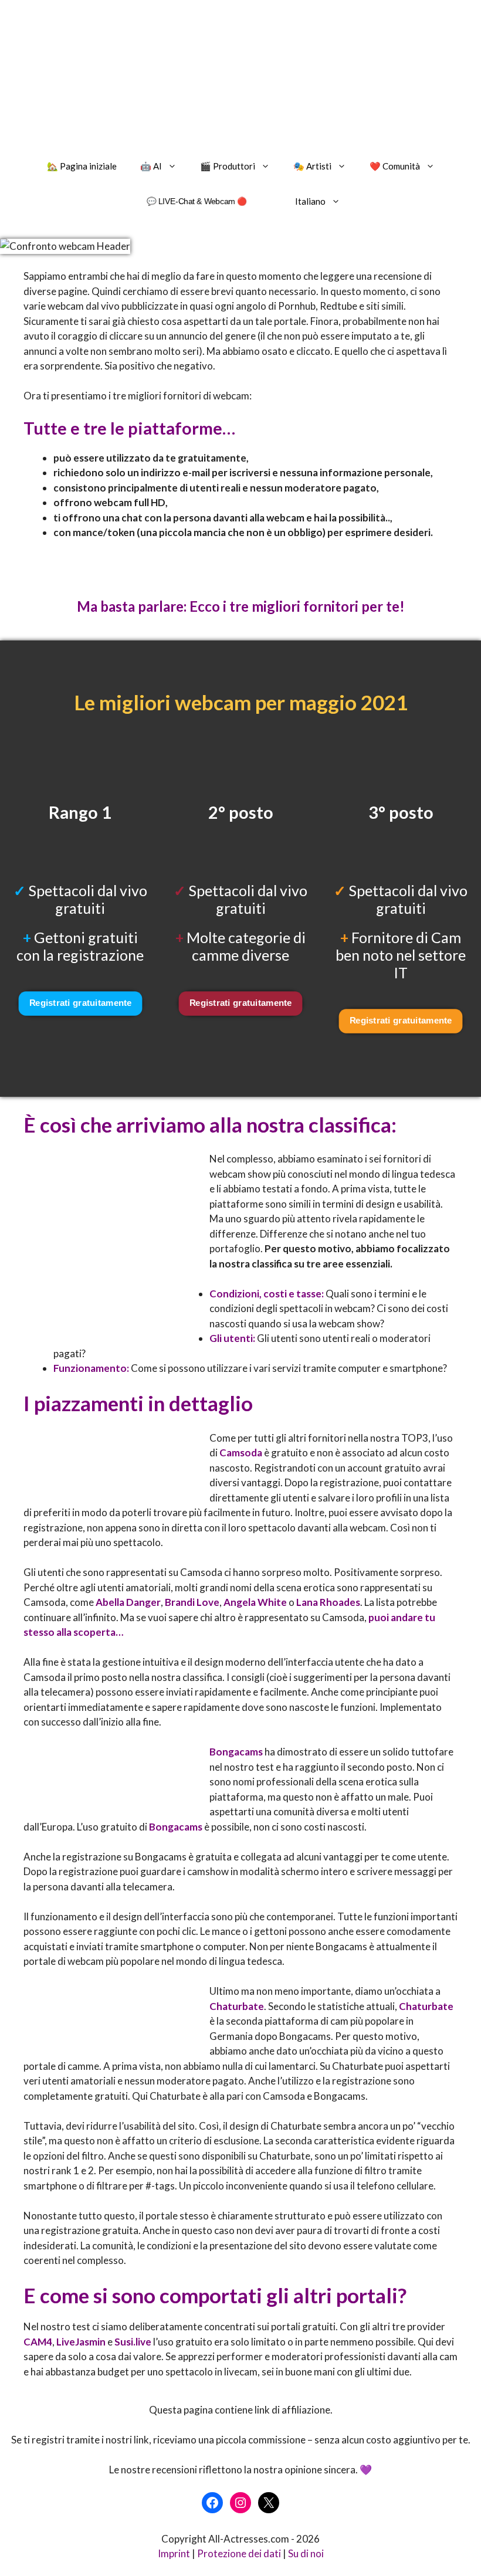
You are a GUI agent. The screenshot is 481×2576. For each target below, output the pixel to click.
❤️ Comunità (395, 166)
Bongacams (236, 1752)
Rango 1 (80, 812)
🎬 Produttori (228, 166)
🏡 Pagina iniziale (82, 166)
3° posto (401, 812)
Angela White (255, 1602)
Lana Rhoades (328, 1602)
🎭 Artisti (312, 166)
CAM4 (38, 2342)
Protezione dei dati (239, 2553)
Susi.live (133, 2342)
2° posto (241, 812)
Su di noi (306, 2553)
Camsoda (241, 1453)
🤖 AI (151, 166)
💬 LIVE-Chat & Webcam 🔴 (197, 201)
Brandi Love (192, 1602)
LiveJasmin (81, 2342)
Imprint (174, 2553)
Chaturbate (237, 2006)
